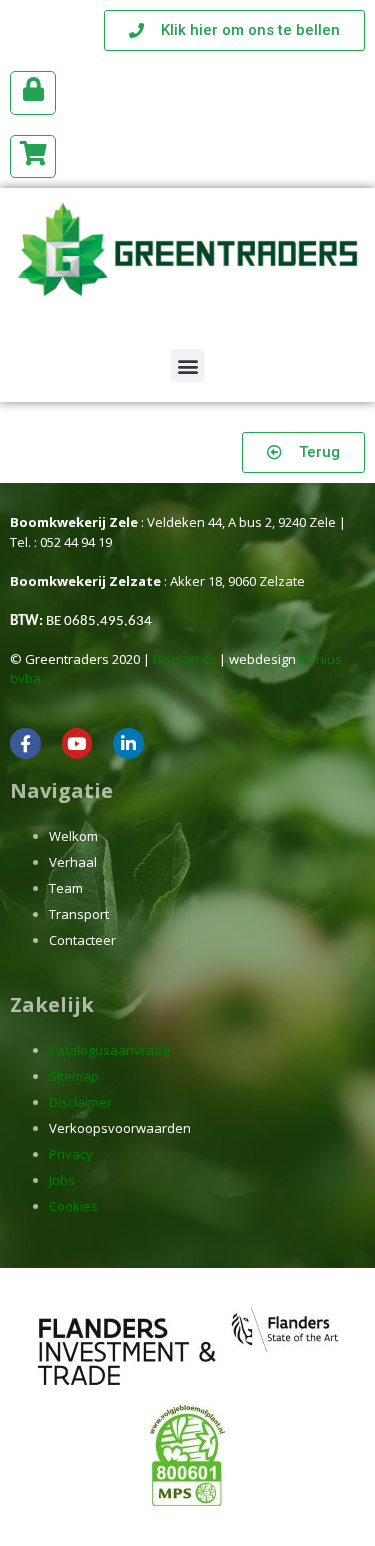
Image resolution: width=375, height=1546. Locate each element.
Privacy (71, 1154)
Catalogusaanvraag (109, 1050)
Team (66, 888)
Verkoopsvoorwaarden (120, 1128)
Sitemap (74, 1076)
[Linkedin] (128, 743)
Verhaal (73, 862)
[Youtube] (77, 743)
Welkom (73, 836)
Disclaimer (184, 659)
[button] (187, 365)
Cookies (73, 1206)
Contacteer (82, 940)
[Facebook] (25, 743)
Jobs (62, 1180)
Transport (79, 914)
